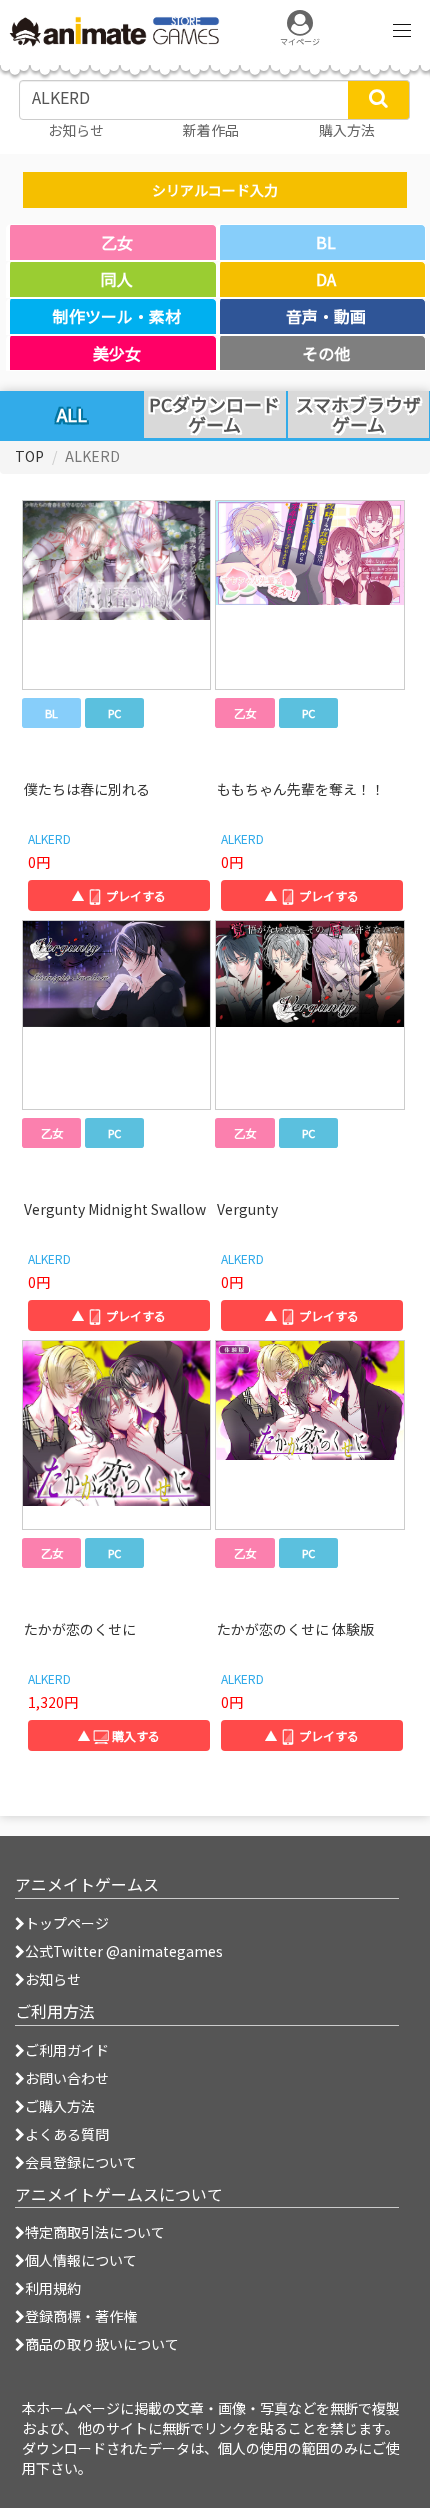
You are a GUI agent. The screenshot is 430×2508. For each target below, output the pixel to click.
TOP (29, 456)
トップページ (67, 1923)
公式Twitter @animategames (124, 1951)
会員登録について (81, 2162)
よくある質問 (67, 2134)
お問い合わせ (67, 2078)
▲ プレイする (119, 895)
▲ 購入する (119, 1735)
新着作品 (211, 130)
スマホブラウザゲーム (358, 415)
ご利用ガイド (67, 2050)
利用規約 (53, 2288)
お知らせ (53, 1979)
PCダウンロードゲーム (214, 415)
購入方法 (347, 130)
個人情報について (81, 2260)
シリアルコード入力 (215, 190)
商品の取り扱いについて (102, 2344)
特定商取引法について (95, 2232)
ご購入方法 (60, 2106)
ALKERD (49, 838)
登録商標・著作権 (81, 2316)
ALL (72, 414)
